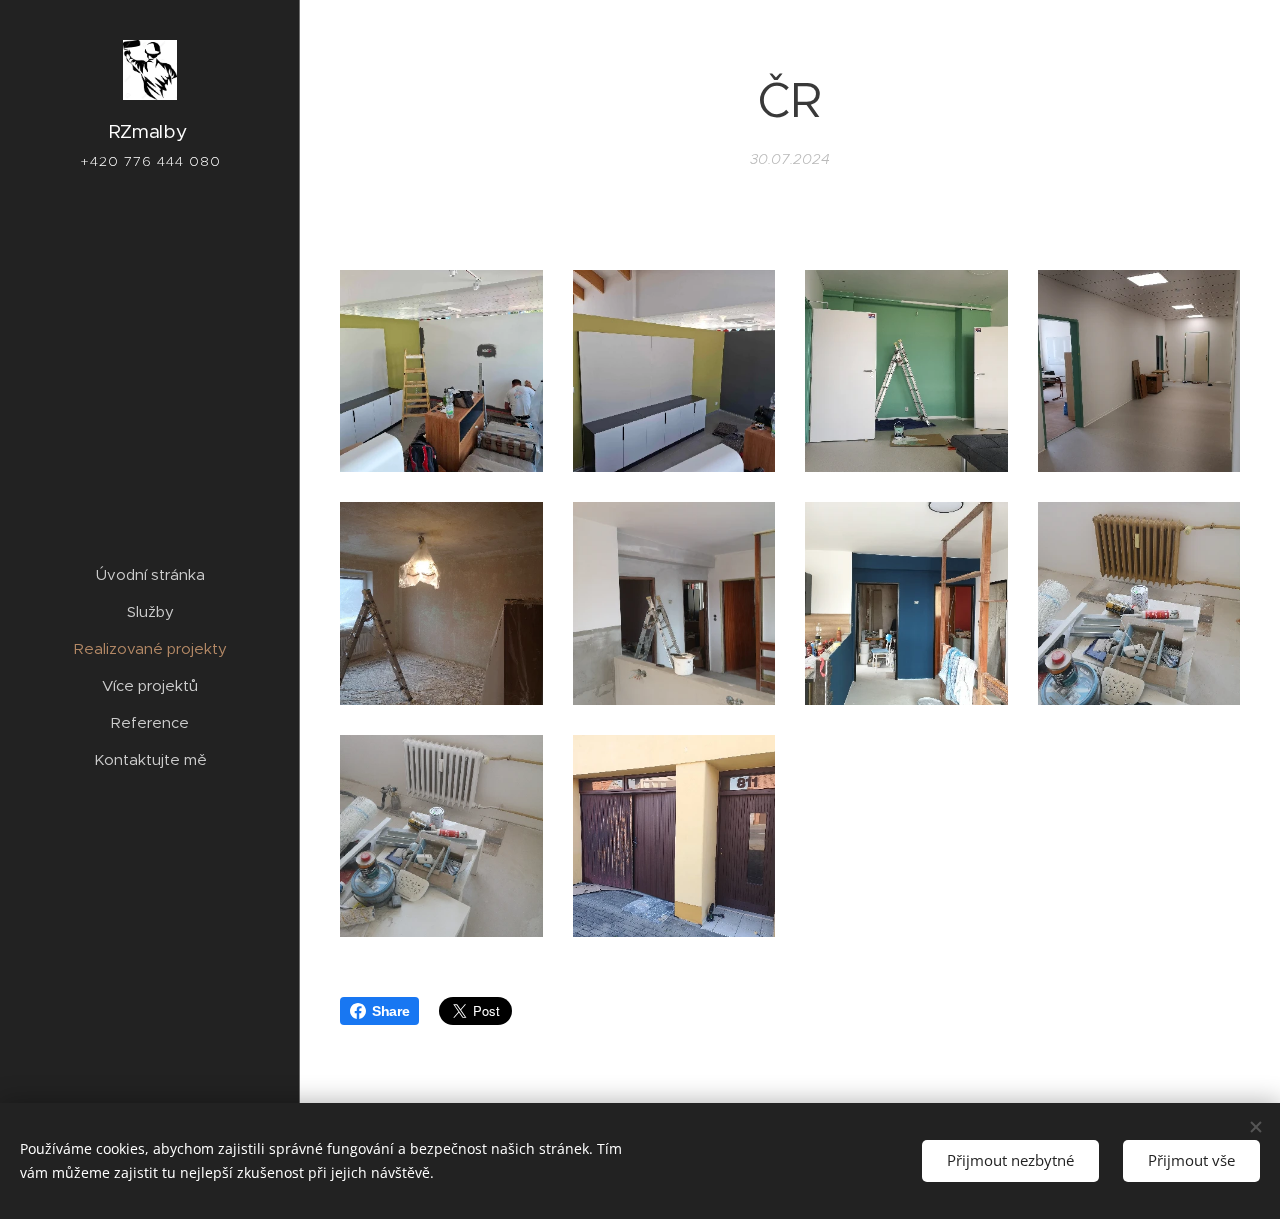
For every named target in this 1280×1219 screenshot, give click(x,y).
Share (390, 1011)
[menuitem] (150, 574)
